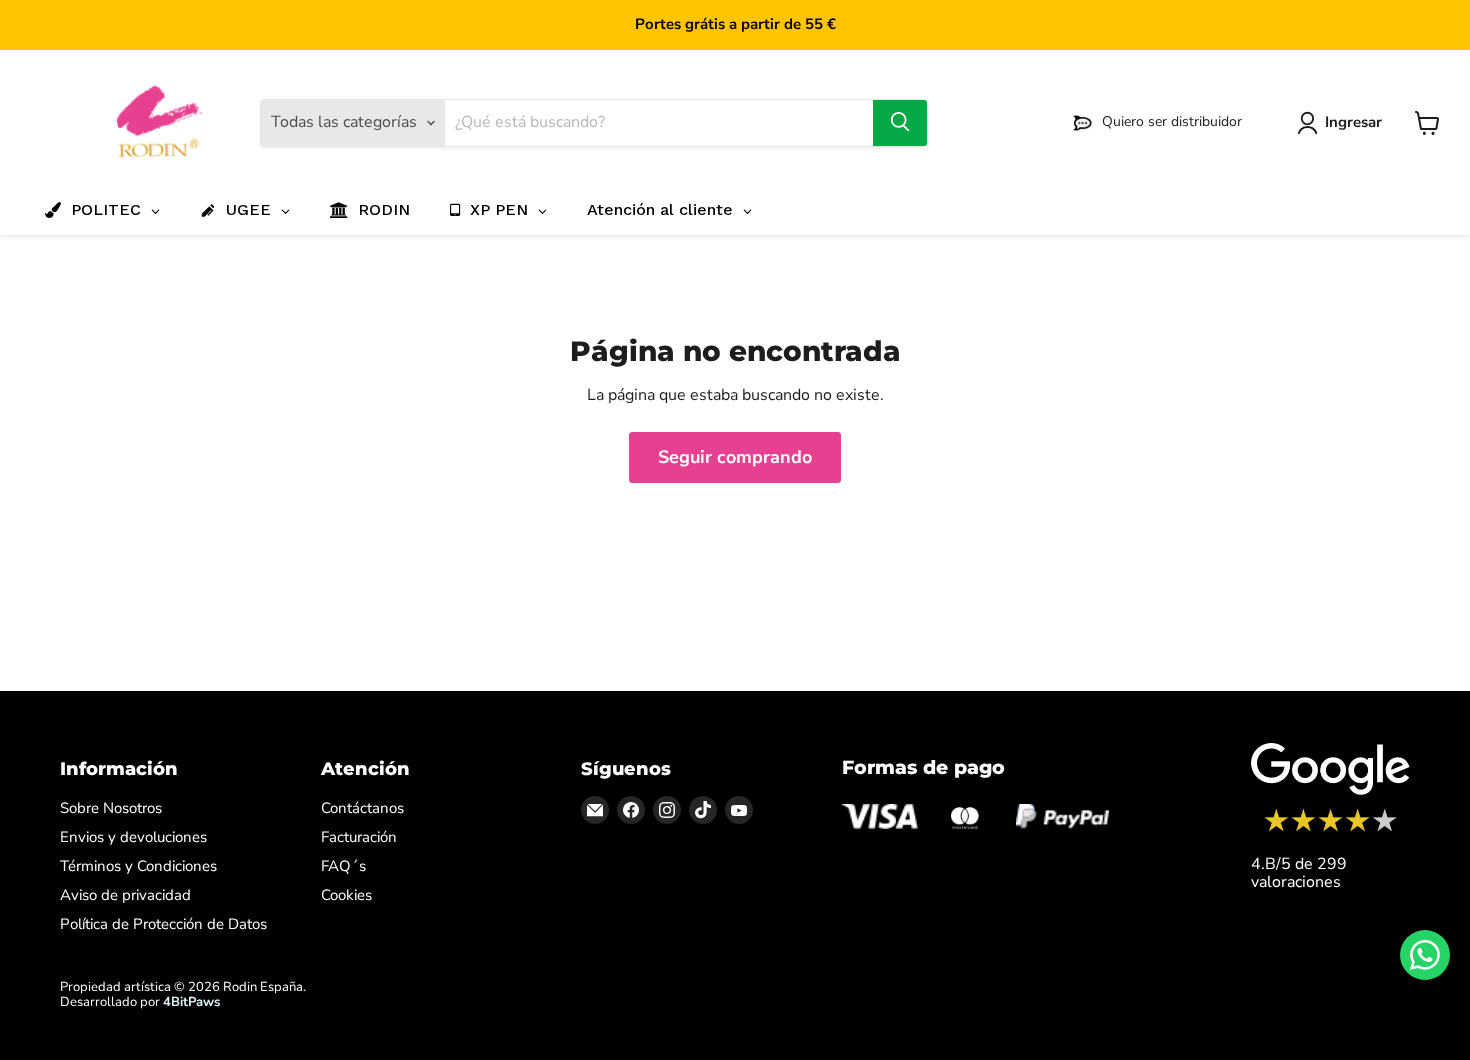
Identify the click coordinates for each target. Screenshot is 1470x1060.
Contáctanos (362, 808)
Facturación (359, 837)
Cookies (346, 895)
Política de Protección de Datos (163, 924)
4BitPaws (191, 1002)
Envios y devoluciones (133, 837)
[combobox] (658, 123)
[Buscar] (900, 123)
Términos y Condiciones (138, 866)
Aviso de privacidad (125, 895)
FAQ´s (343, 866)
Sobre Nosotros (111, 808)
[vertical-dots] (1330, 829)
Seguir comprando (735, 457)
